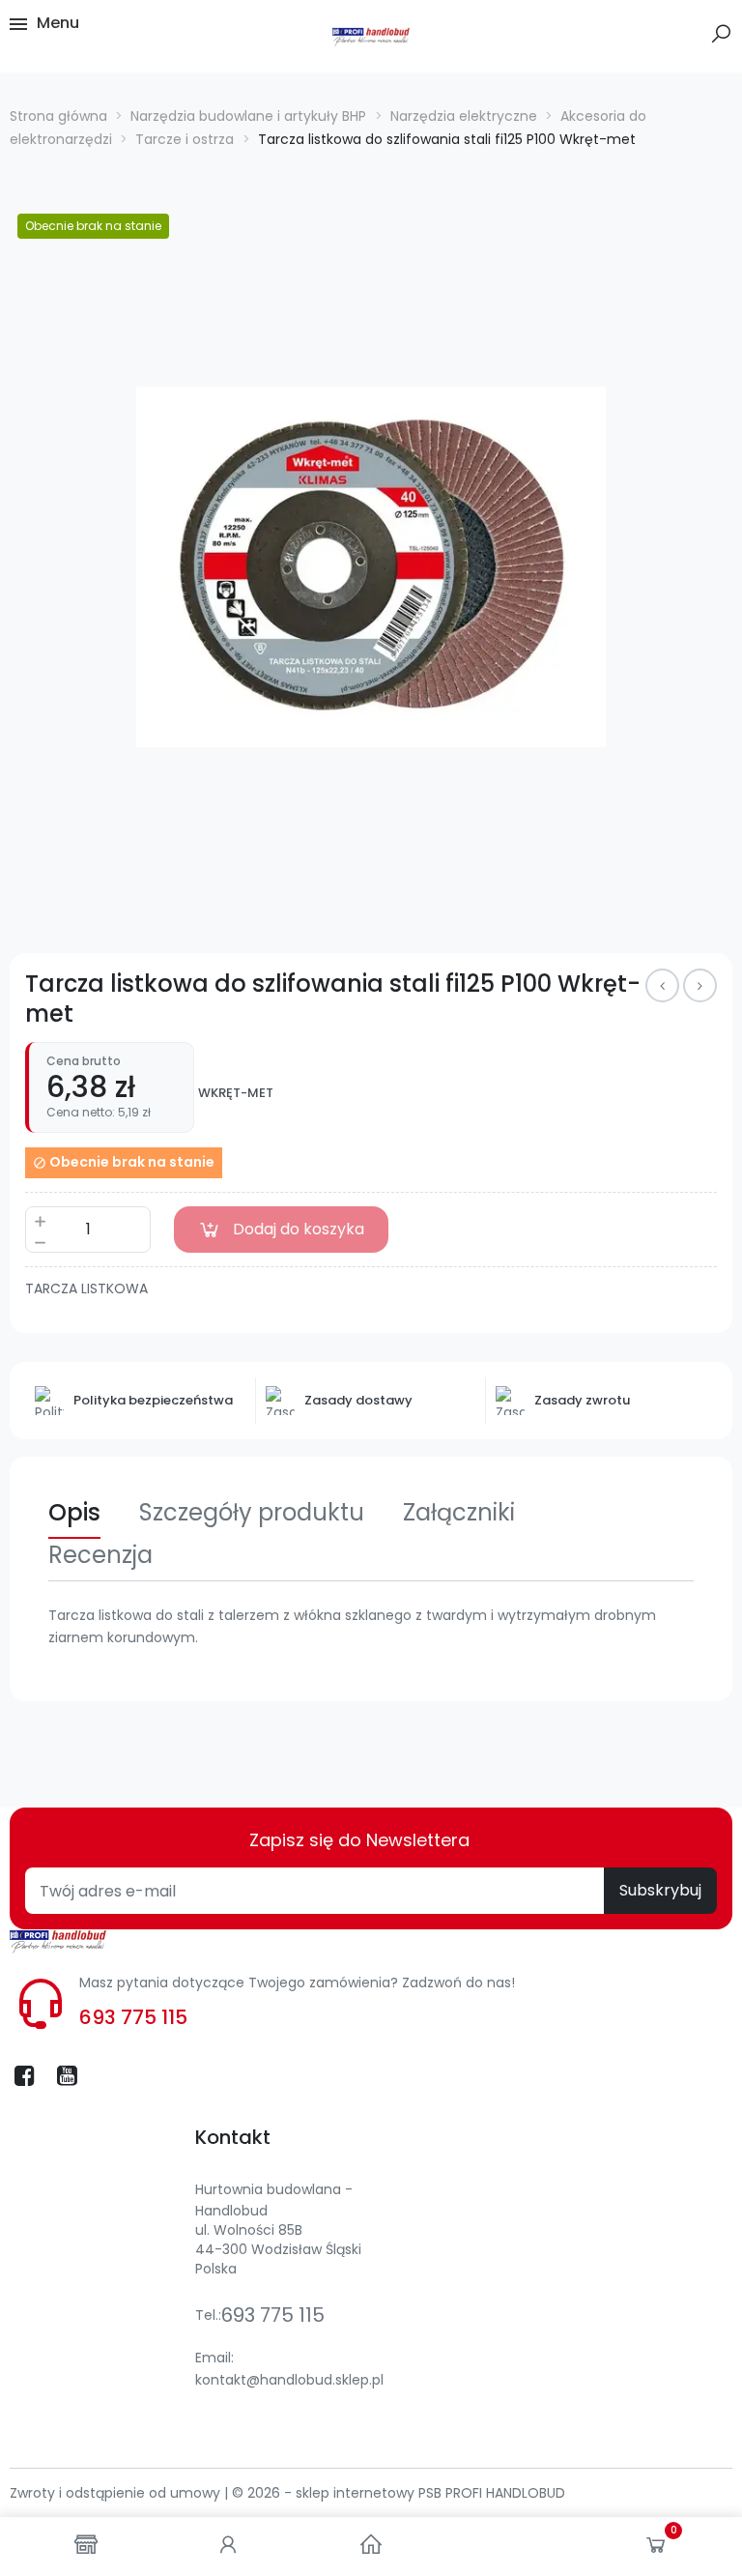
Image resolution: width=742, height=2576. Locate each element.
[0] (656, 2549)
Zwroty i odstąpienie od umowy (117, 2493)
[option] (371, 567)
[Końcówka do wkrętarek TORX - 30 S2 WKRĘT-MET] (700, 985)
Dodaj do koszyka (299, 1229)
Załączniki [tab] (459, 1512)
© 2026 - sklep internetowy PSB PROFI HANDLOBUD (399, 2493)
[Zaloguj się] (228, 2547)
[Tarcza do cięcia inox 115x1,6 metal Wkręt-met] (662, 985)
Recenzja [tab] (100, 1555)
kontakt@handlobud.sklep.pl (289, 2380)
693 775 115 (133, 2017)
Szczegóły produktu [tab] (252, 1512)
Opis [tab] (74, 1512)
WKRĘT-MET (236, 1093)
